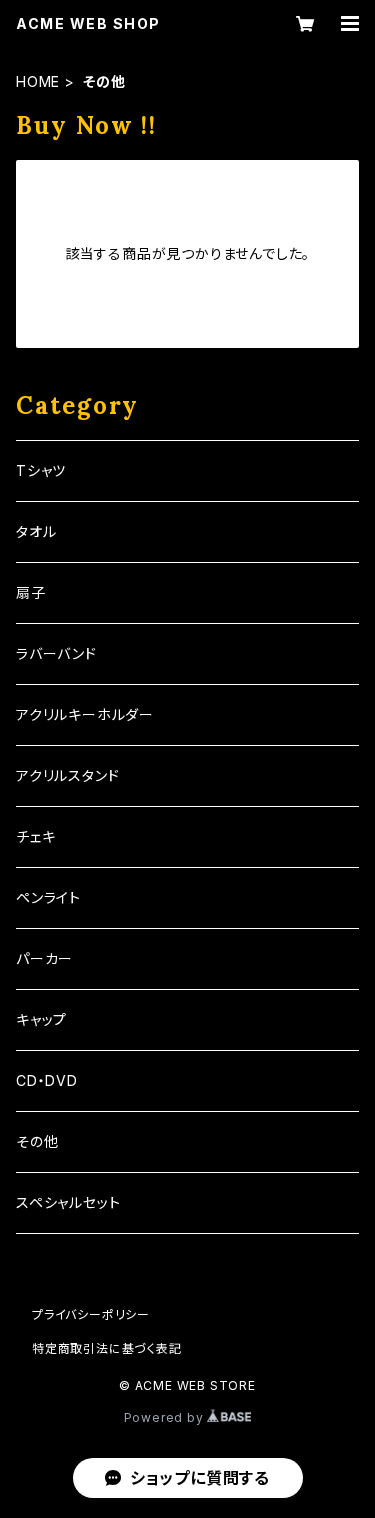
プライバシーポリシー (91, 1314)
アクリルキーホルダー (85, 714)
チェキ (35, 836)
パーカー (44, 958)
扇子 (31, 592)
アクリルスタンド (67, 775)
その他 (37, 1141)
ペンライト (48, 897)
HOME (38, 81)
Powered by (166, 1417)
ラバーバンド (56, 653)
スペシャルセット (68, 1202)
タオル (36, 531)
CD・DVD (47, 1080)
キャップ (41, 1019)
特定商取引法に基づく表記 (107, 1348)
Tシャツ (41, 470)
